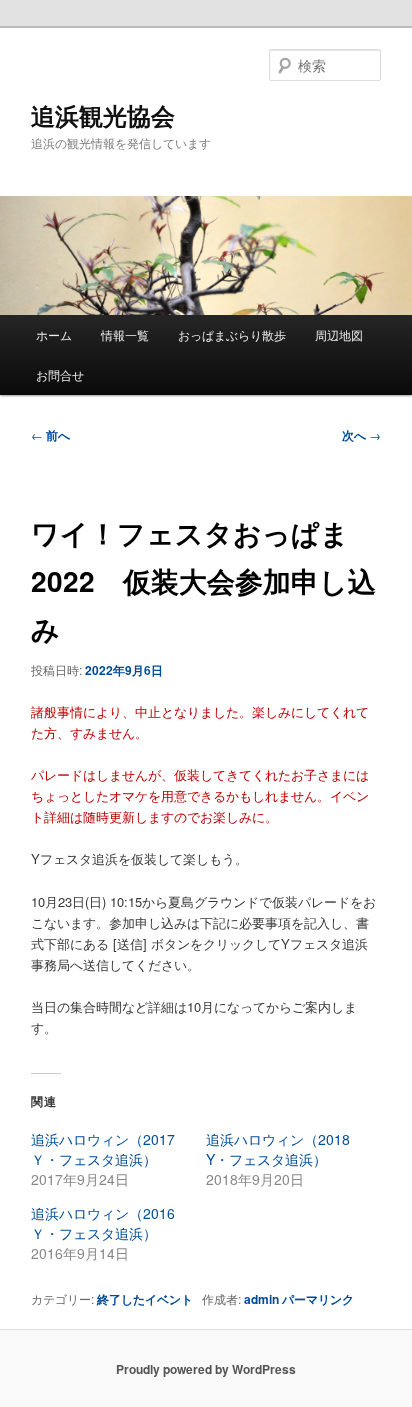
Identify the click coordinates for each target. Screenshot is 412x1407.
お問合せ (60, 374)
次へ (361, 435)
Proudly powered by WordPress (206, 1369)
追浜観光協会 (103, 115)
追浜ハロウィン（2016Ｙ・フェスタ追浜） (103, 1223)
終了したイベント (145, 1299)
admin (261, 1299)
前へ (50, 435)
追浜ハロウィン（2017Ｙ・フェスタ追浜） (103, 1149)
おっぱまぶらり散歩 (232, 334)
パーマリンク (318, 1299)
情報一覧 (125, 334)
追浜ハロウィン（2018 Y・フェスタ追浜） (278, 1149)
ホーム (54, 334)
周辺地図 (339, 334)
